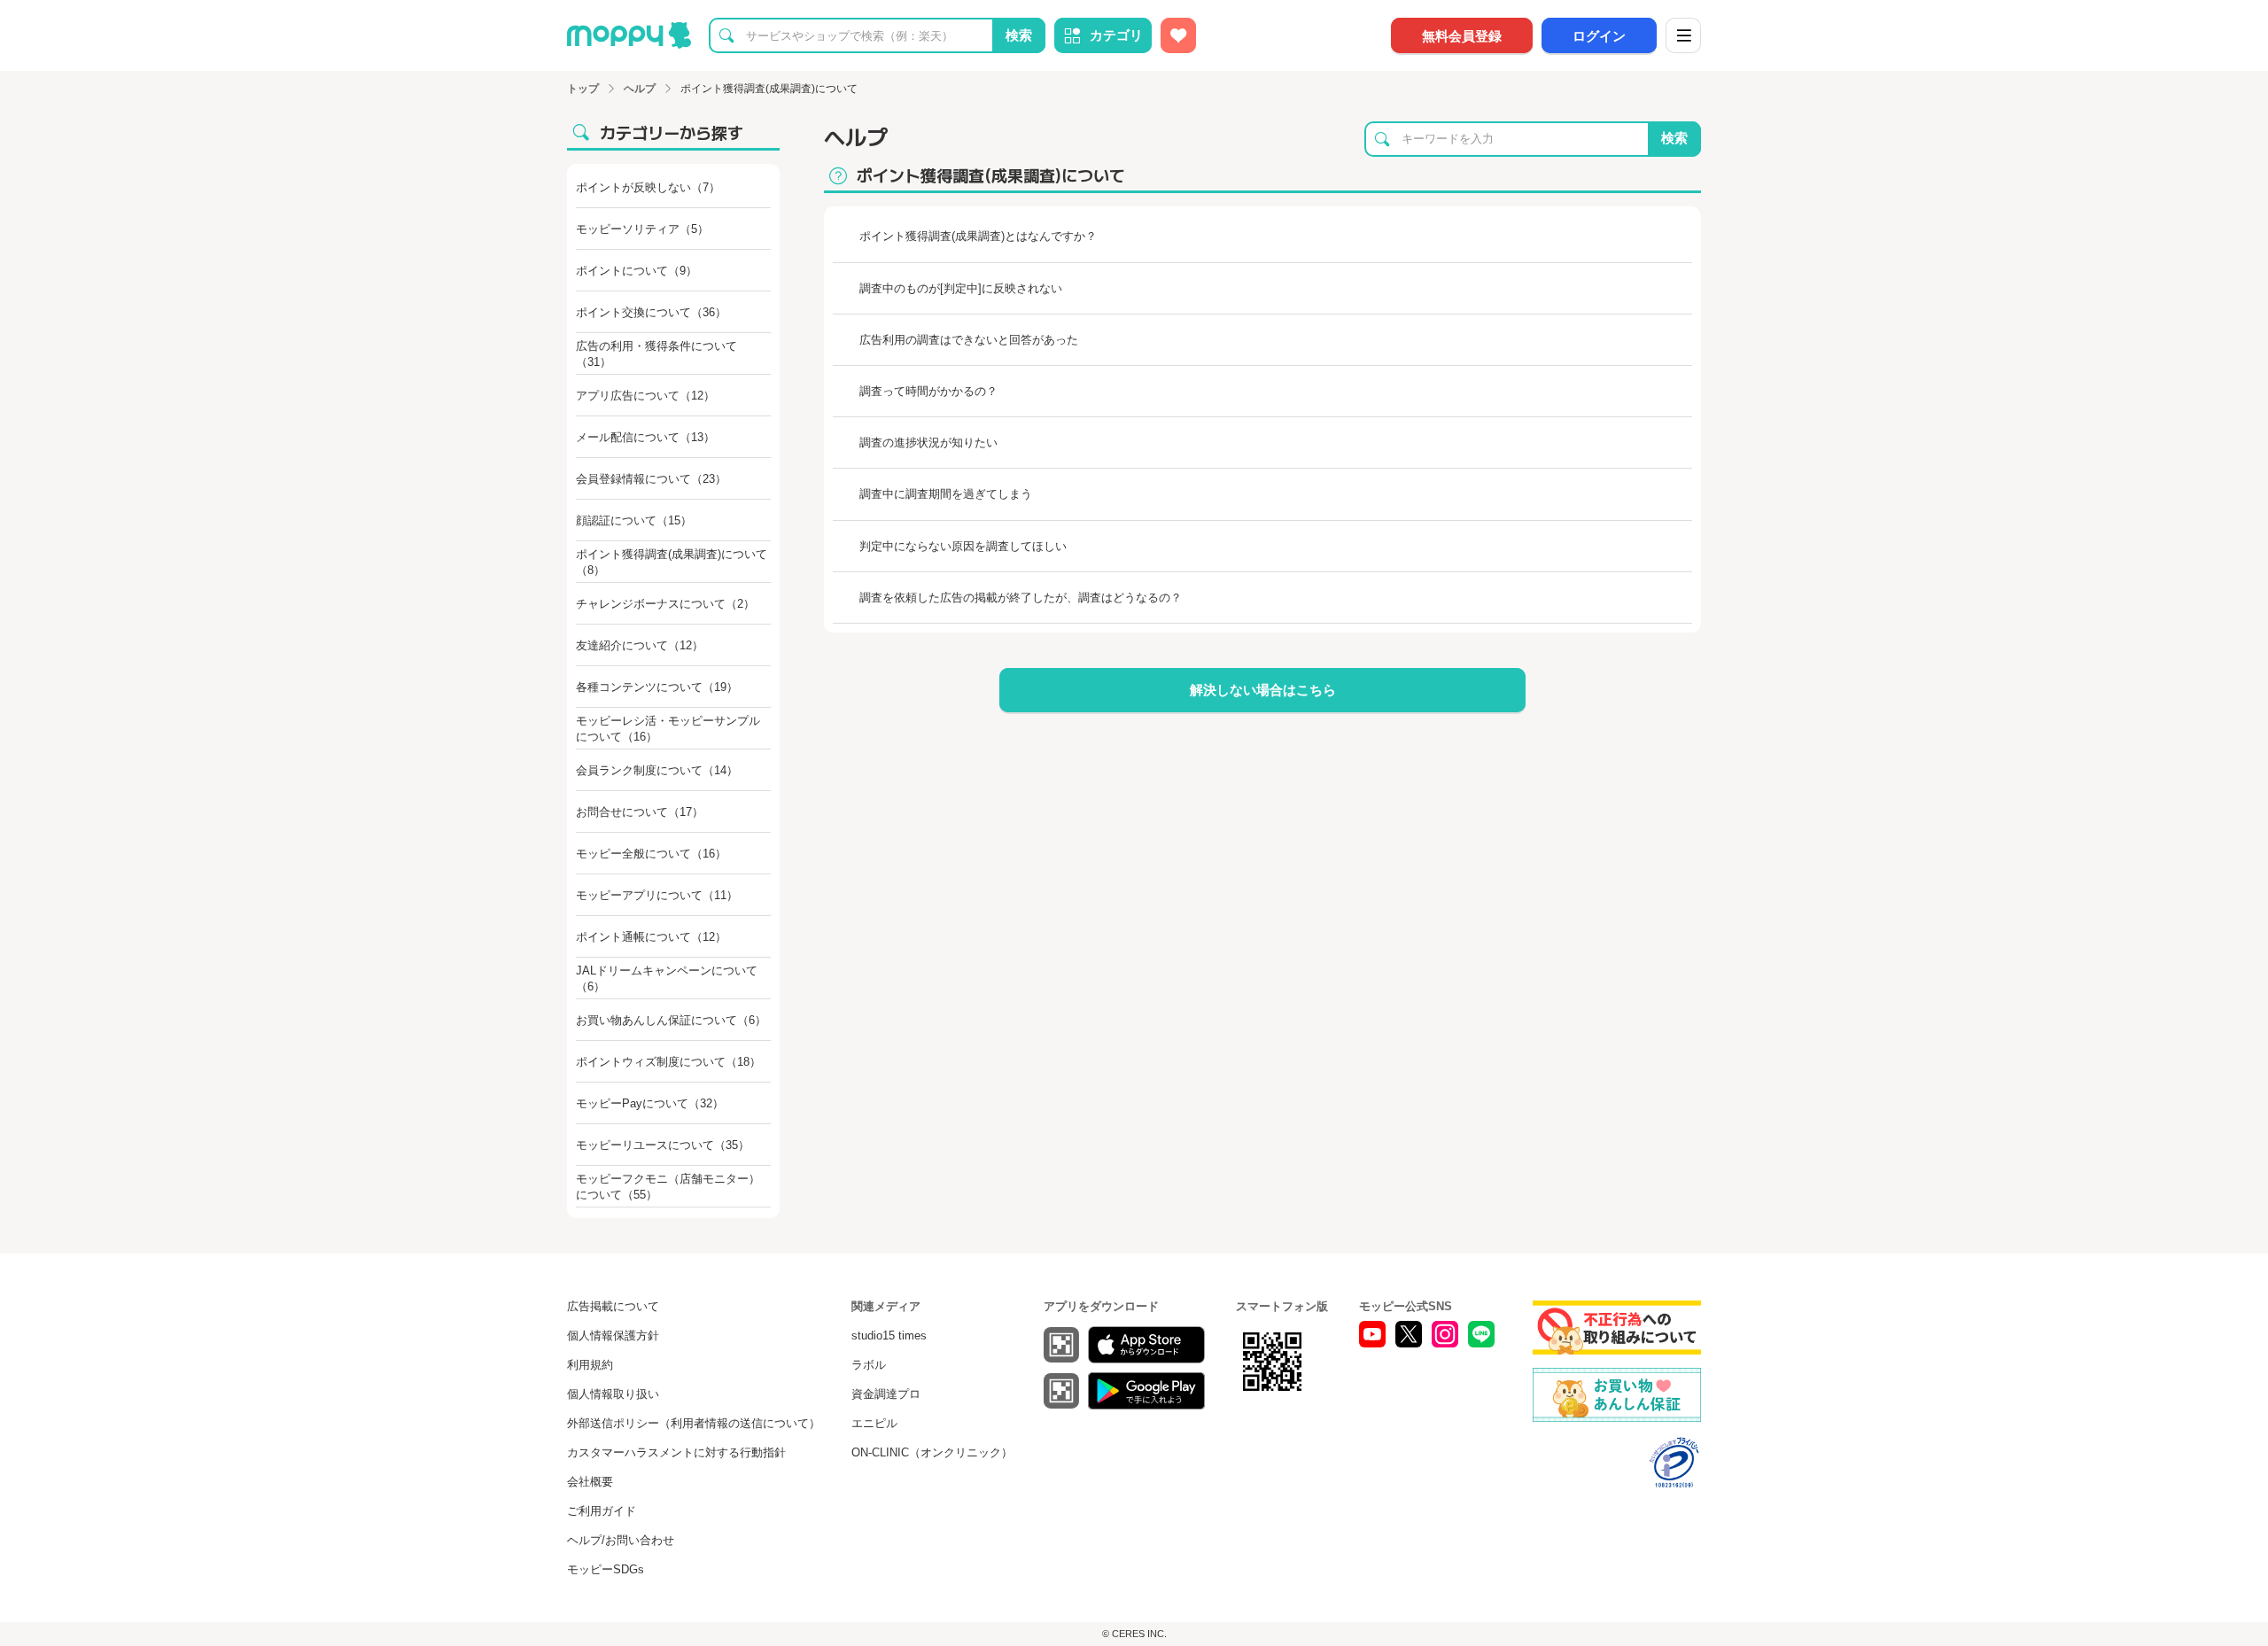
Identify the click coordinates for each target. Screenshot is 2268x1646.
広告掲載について (613, 1306)
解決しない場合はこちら (1263, 690)
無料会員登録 (1462, 36)
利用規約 (590, 1365)
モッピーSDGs (606, 1569)
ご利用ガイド (602, 1511)
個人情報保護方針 (613, 1335)
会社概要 (590, 1482)
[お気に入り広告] (1178, 35)
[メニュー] (1683, 35)
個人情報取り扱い (613, 1394)
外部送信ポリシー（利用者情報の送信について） (694, 1423)
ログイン (1599, 36)
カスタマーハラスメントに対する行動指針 (676, 1452)
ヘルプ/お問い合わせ (621, 1540)
